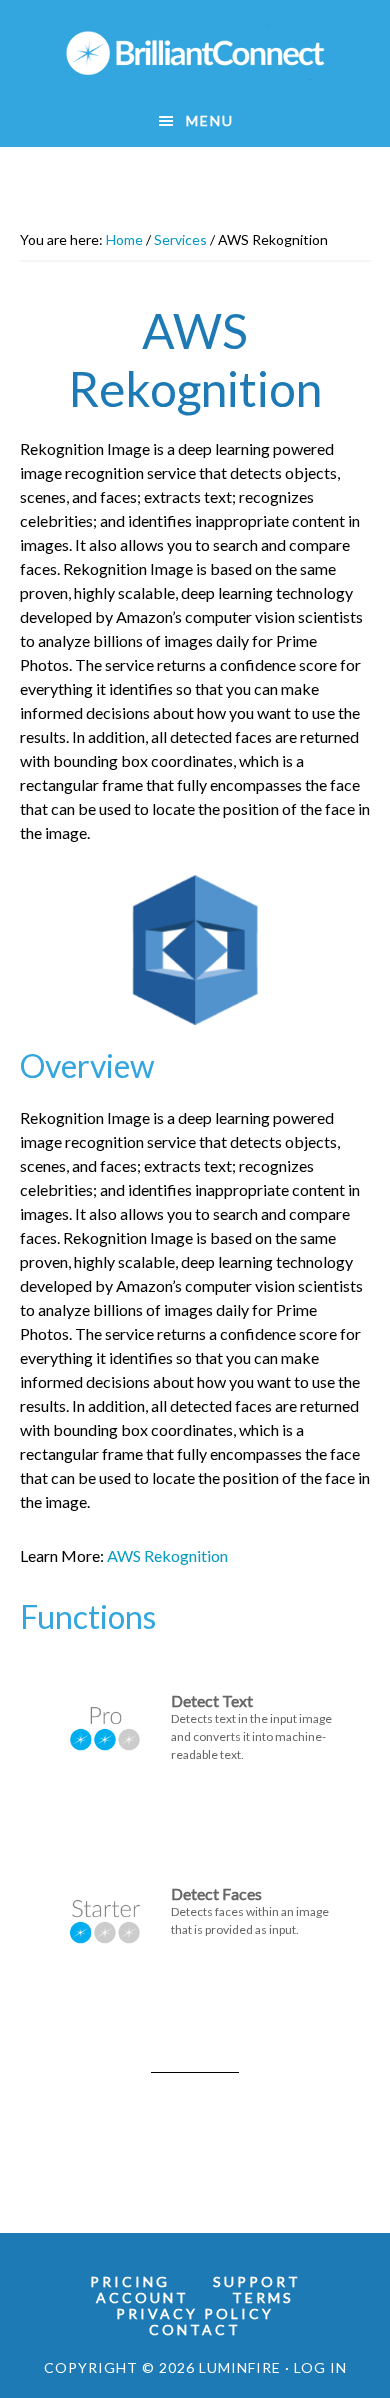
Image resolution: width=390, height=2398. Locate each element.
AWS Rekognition (167, 1555)
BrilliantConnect (195, 53)
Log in (320, 2367)
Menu (210, 120)
